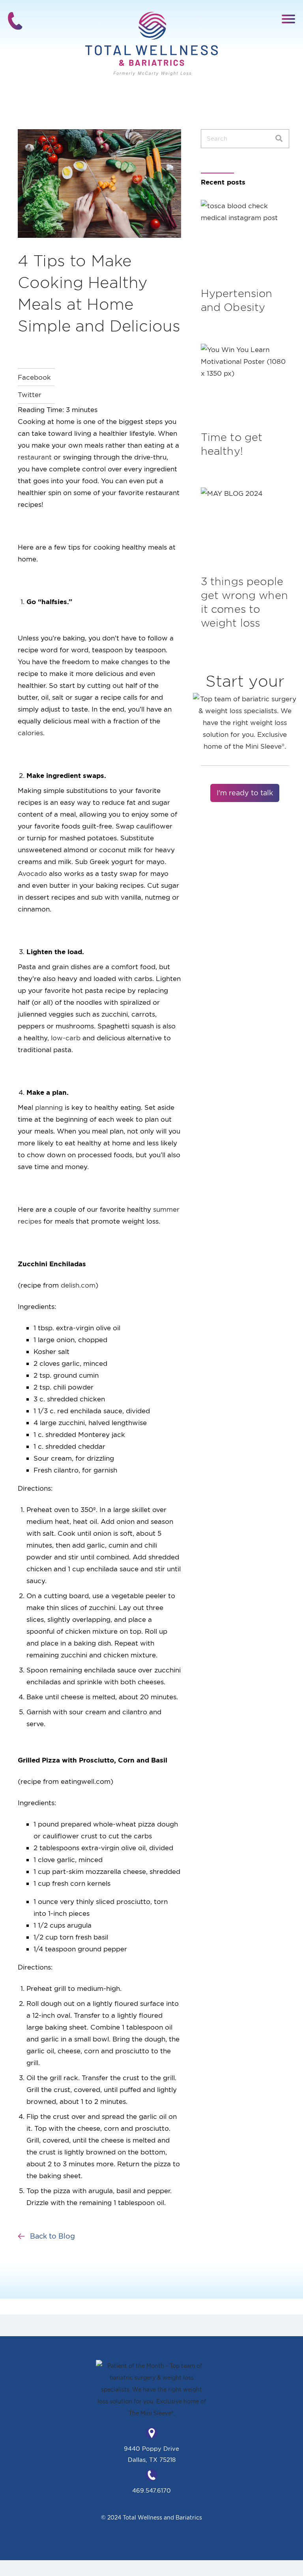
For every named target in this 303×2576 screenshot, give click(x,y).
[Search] (279, 139)
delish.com (78, 1285)
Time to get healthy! (232, 444)
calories (30, 733)
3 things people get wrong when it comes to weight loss (244, 602)
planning (49, 1107)
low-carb (66, 1038)
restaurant (35, 457)
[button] (289, 18)
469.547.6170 (151, 2490)
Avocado (32, 873)
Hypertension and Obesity (237, 300)
